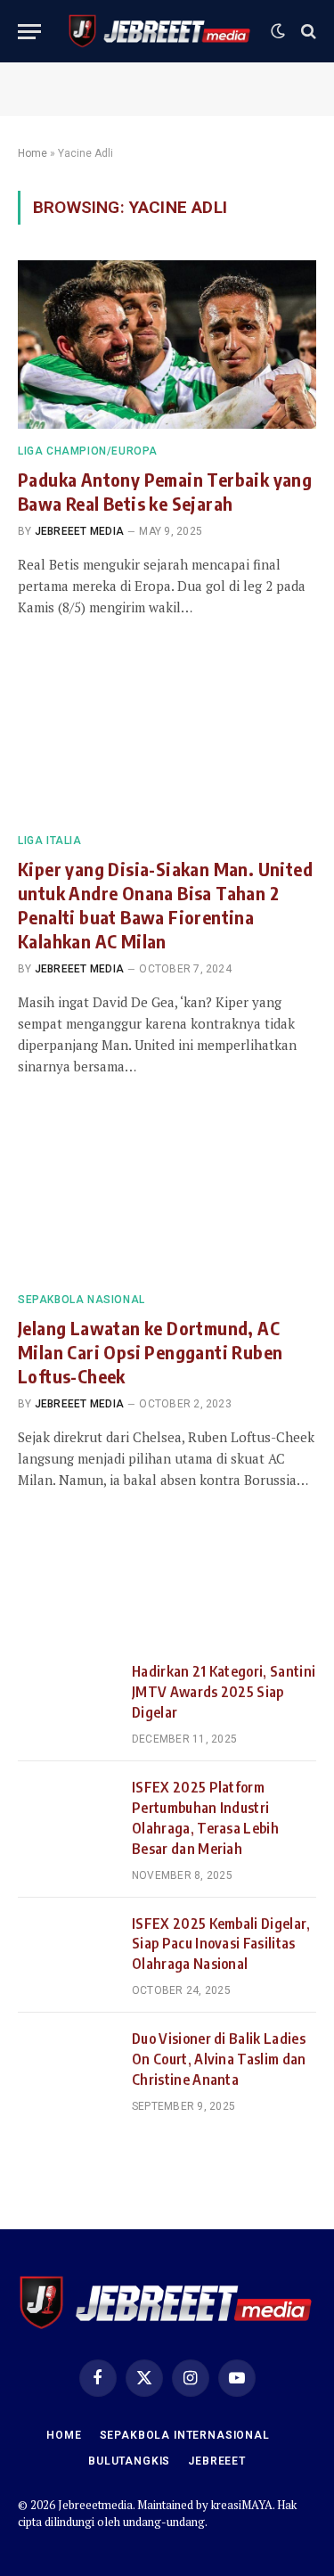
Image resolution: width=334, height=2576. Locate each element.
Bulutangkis (129, 2461)
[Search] (307, 32)
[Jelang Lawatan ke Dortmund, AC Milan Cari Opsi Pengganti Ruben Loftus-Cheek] (167, 1193)
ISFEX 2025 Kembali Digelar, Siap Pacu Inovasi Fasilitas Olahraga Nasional (221, 1944)
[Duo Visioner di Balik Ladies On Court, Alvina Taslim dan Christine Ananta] (67, 2061)
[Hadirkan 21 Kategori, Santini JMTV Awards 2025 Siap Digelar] (67, 1694)
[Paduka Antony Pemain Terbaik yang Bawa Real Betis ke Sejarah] (167, 344)
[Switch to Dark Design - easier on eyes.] (278, 31)
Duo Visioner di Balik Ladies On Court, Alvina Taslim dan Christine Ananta (219, 2059)
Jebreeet (217, 2461)
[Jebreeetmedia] (160, 31)
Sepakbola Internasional (185, 2435)
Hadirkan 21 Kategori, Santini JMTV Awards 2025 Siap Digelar (224, 1692)
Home (33, 153)
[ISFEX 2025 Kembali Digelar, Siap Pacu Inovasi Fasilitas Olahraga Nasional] (67, 1946)
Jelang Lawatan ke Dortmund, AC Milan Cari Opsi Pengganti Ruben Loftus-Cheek (150, 1352)
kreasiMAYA (242, 2505)
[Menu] (29, 32)
